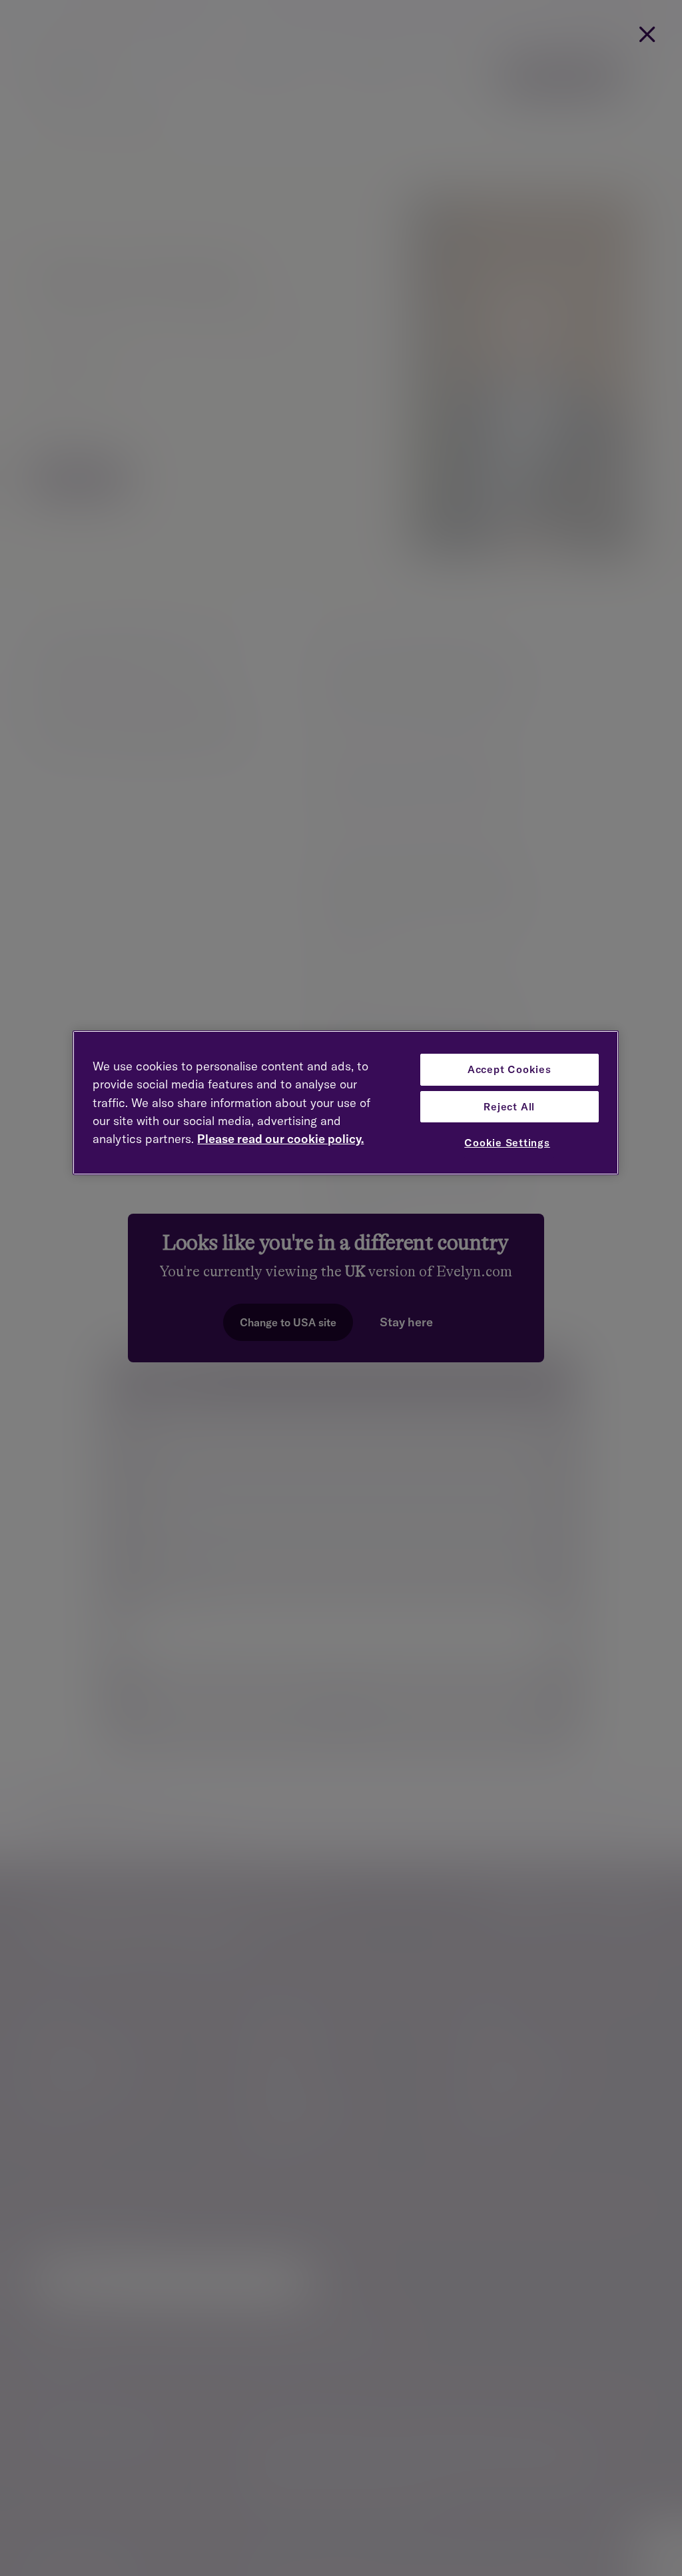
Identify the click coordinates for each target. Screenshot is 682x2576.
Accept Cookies (510, 1069)
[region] (345, 1103)
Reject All (509, 1107)
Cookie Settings (507, 1143)
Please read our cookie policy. (280, 1139)
